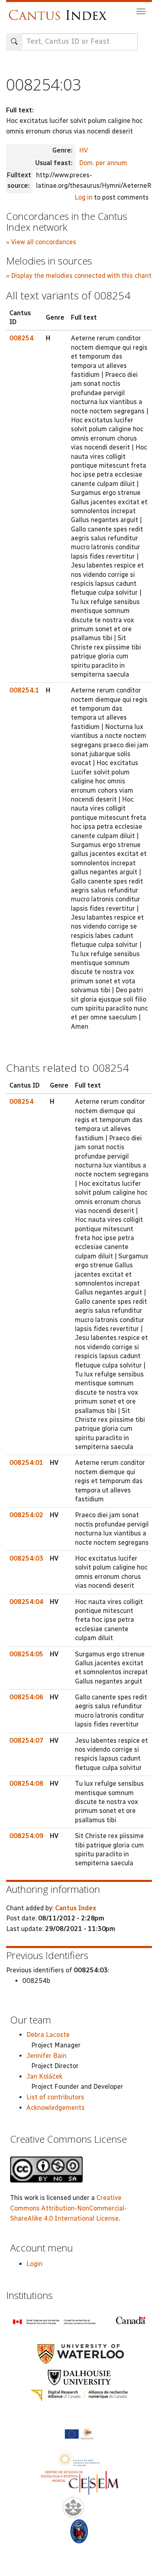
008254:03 (26, 1558)
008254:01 (26, 1463)
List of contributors (55, 2097)
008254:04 (26, 1602)
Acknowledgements (56, 2108)
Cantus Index (76, 1908)
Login (34, 2264)
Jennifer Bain (46, 2056)
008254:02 (26, 1515)
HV (83, 150)
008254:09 (26, 1836)
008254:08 (26, 1784)
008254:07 (26, 1741)
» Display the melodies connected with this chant (79, 276)
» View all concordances (41, 242)
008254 (21, 338)
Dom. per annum (103, 163)
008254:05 (26, 1654)
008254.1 (24, 690)
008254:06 (26, 1697)
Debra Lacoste (48, 2035)
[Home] (60, 11)
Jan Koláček (44, 2076)
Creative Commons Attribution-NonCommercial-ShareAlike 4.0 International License (68, 2208)
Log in (83, 197)
